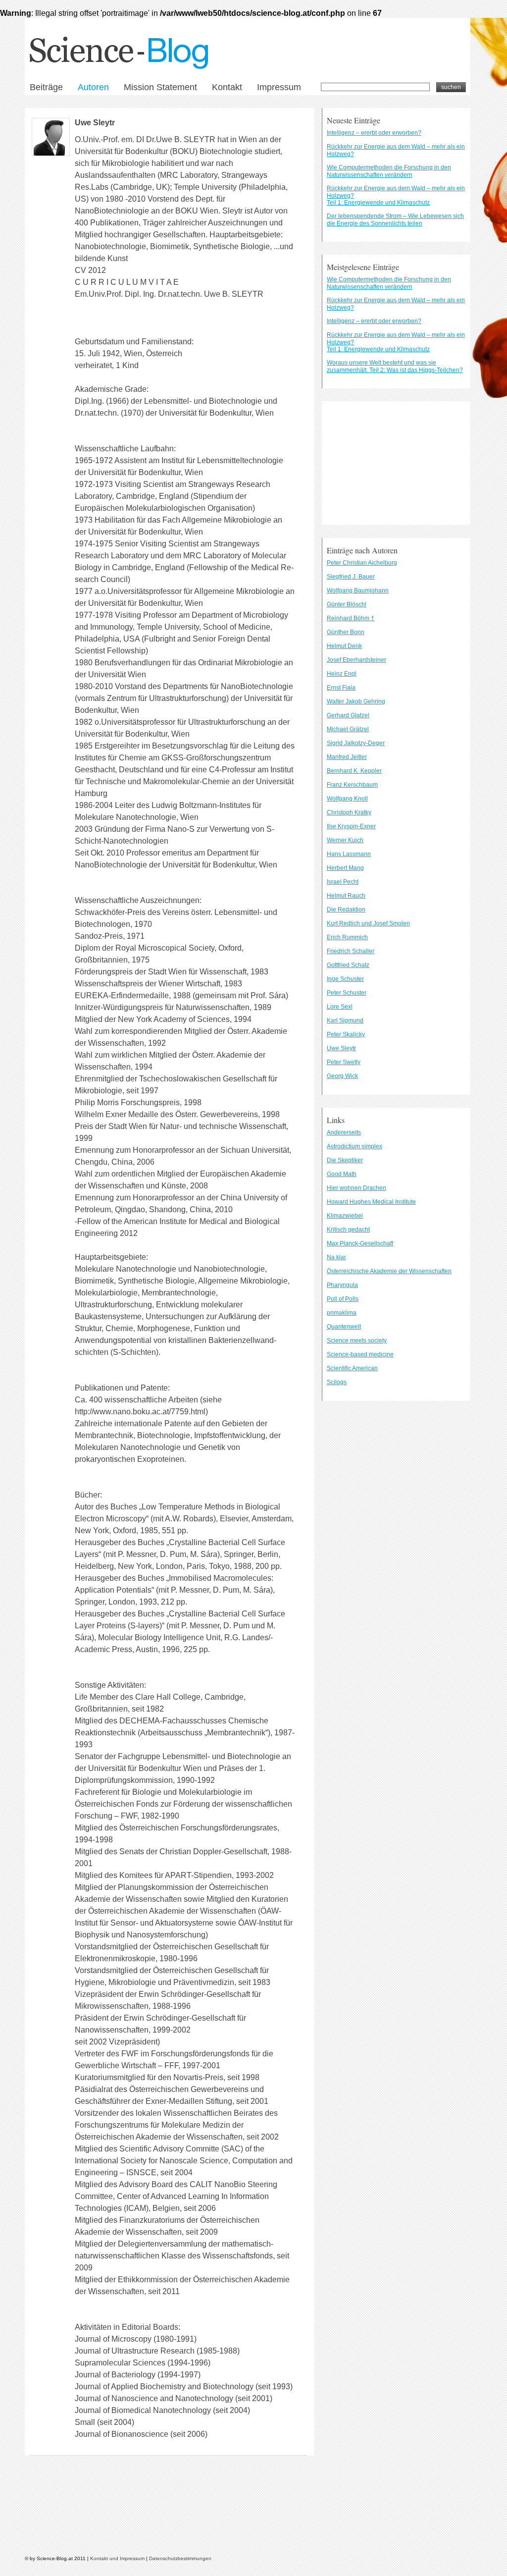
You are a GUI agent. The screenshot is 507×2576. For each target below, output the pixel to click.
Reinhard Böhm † (351, 618)
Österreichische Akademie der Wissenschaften (389, 1271)
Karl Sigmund (345, 1020)
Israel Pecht (343, 882)
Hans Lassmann (349, 854)
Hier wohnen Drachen (356, 1188)
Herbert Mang (345, 868)
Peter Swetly (344, 1062)
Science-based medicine (360, 1354)
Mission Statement (160, 87)
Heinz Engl (342, 674)
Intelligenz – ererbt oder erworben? (374, 133)
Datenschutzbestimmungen (180, 2558)
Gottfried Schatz (348, 965)
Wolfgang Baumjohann (358, 590)
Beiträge (46, 87)
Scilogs (337, 1382)
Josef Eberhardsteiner (356, 660)
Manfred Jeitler (347, 757)
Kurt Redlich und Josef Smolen (368, 923)
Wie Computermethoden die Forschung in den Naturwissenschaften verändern (389, 171)
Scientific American (352, 1368)
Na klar (336, 1257)
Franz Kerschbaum (352, 785)
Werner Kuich (345, 840)
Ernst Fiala (341, 688)
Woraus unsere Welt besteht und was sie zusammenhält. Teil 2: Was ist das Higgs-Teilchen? (395, 366)
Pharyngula (342, 1285)
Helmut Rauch (346, 896)
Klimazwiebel (345, 1216)
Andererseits (344, 1132)
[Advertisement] (396, 463)
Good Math (342, 1174)
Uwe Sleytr (95, 123)
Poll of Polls (343, 1299)
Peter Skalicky (346, 1034)
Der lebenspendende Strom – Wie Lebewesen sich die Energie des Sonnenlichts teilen (395, 220)
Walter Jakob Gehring (356, 701)
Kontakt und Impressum (117, 2558)
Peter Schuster (347, 993)
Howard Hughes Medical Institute (371, 1202)
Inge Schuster (345, 979)
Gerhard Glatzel (348, 715)
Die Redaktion (346, 910)
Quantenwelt (344, 1327)
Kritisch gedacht (348, 1230)
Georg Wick (342, 1076)
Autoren (93, 87)
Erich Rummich (347, 937)
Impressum (279, 87)
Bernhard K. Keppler (354, 771)
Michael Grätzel (348, 729)
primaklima (342, 1313)
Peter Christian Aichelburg (362, 563)
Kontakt (227, 87)
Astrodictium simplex (355, 1146)
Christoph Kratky (349, 812)
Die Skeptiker (345, 1160)
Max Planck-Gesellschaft (360, 1243)
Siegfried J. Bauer (351, 577)
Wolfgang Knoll (347, 799)
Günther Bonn (346, 632)
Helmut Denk (344, 646)
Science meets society (357, 1341)
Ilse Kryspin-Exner (351, 826)
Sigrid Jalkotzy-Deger (356, 743)
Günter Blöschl (347, 604)
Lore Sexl (340, 1007)
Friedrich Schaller (351, 951)
